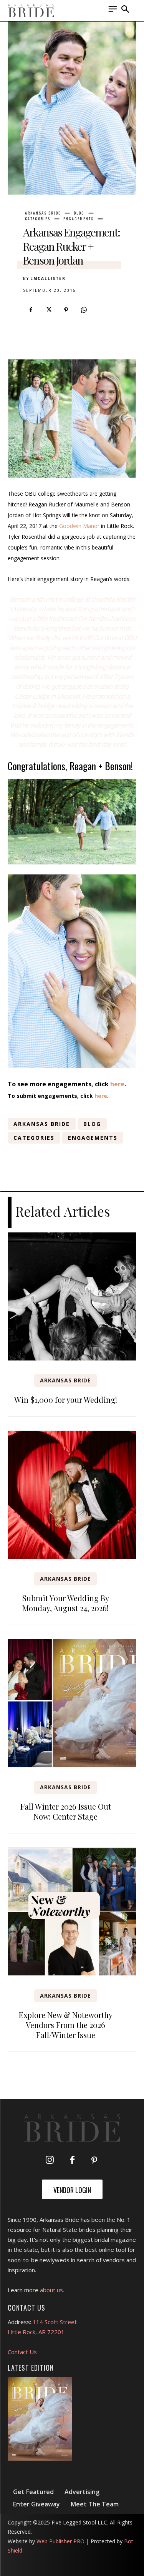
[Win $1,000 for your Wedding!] (72, 1296)
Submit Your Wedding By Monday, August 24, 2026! (66, 1603)
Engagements (79, 219)
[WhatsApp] (84, 310)
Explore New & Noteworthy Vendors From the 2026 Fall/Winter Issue (66, 2025)
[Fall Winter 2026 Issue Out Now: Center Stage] (72, 1703)
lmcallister (48, 278)
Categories (38, 219)
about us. (52, 2290)
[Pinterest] (66, 310)
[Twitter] (48, 310)
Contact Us (22, 2352)
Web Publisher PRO (60, 2541)
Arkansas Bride (43, 213)
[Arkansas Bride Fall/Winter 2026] (40, 2419)
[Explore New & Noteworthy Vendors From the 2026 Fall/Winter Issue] (72, 1912)
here (117, 1084)
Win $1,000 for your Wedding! (66, 1400)
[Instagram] (50, 2161)
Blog (79, 213)
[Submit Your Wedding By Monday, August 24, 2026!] (72, 1495)
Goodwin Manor (79, 526)
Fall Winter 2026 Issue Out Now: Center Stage (66, 1811)
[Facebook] (31, 310)
